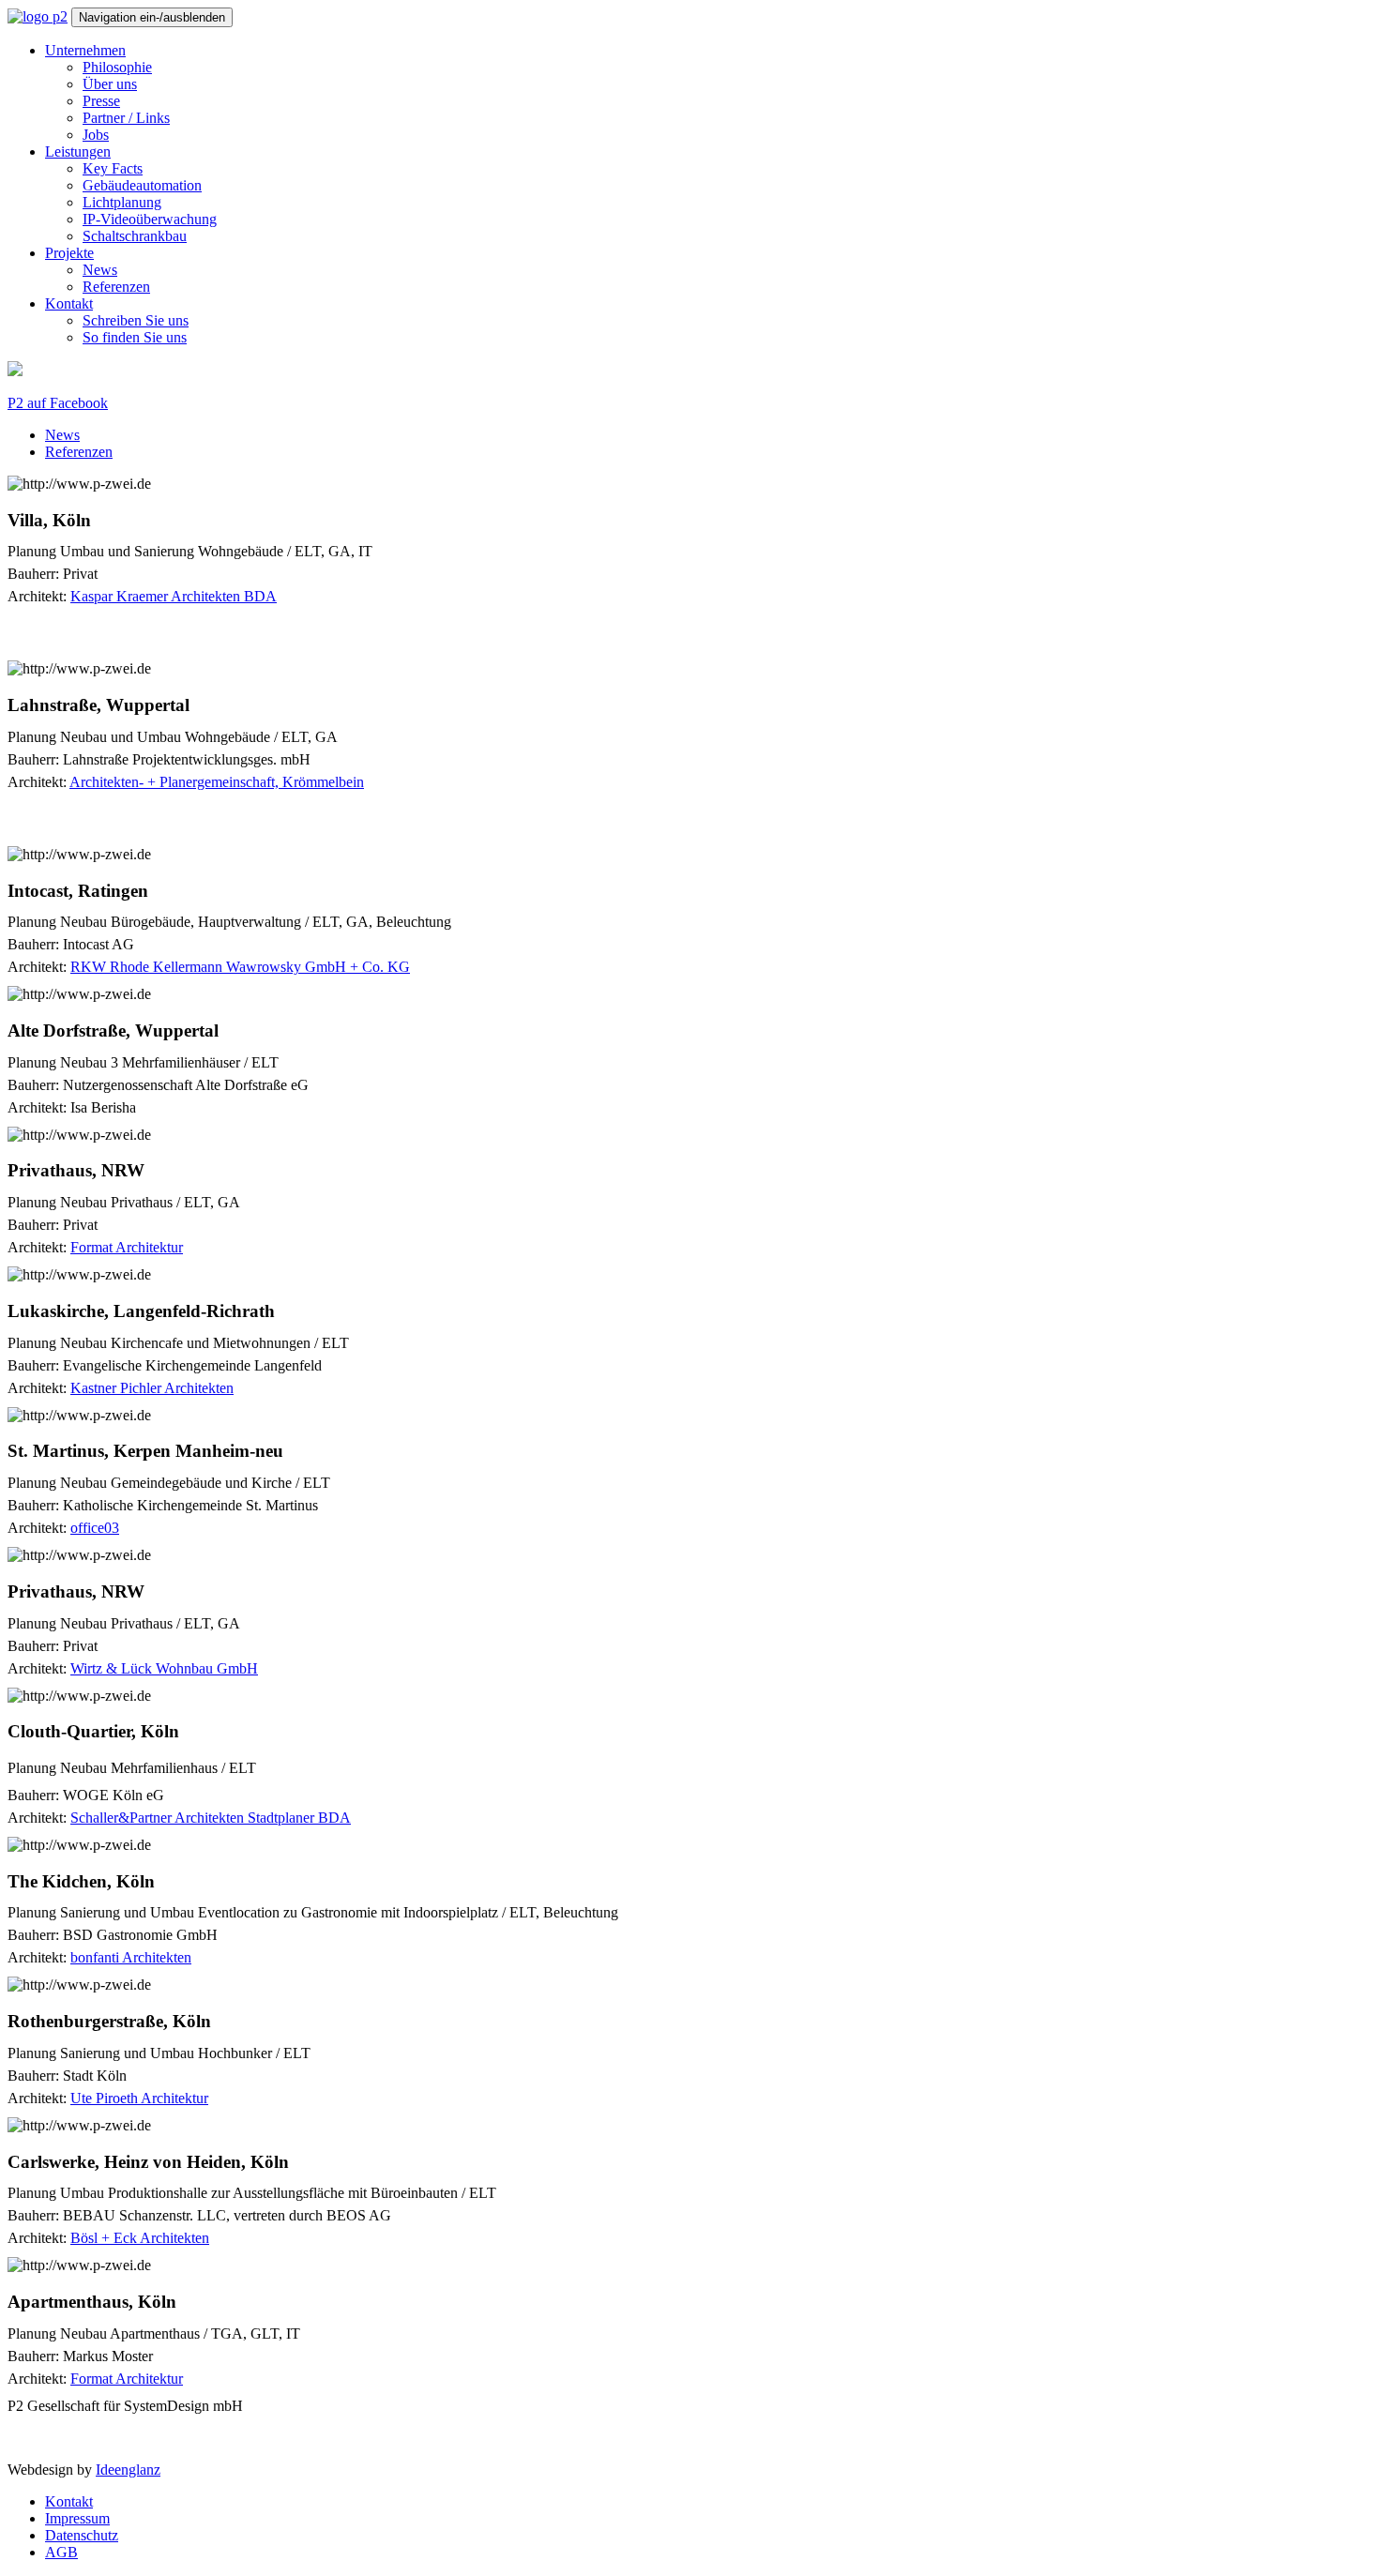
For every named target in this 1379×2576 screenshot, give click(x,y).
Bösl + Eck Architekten (140, 2238)
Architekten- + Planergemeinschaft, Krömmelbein (217, 782)
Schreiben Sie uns (136, 320)
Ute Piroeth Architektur (139, 2098)
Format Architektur (127, 1247)
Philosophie (117, 67)
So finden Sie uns (135, 337)
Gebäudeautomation (142, 185)
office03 (95, 1528)
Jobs (96, 135)
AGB (61, 2552)
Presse (101, 101)
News (100, 270)
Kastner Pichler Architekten (152, 1388)
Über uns (110, 84)
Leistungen (78, 152)
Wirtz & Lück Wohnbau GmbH (164, 1668)
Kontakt (69, 303)
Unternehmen (85, 50)
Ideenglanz (128, 2470)
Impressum (77, 2518)
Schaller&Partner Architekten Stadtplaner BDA (211, 1818)
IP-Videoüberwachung (150, 219)
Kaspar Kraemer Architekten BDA (174, 596)
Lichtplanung (122, 202)
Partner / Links (126, 118)
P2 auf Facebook (58, 403)
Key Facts (113, 168)
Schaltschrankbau (135, 236)
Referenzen (116, 287)
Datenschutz (82, 2535)
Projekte (69, 253)
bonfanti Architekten (131, 1957)
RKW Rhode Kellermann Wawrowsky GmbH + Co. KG (240, 967)
